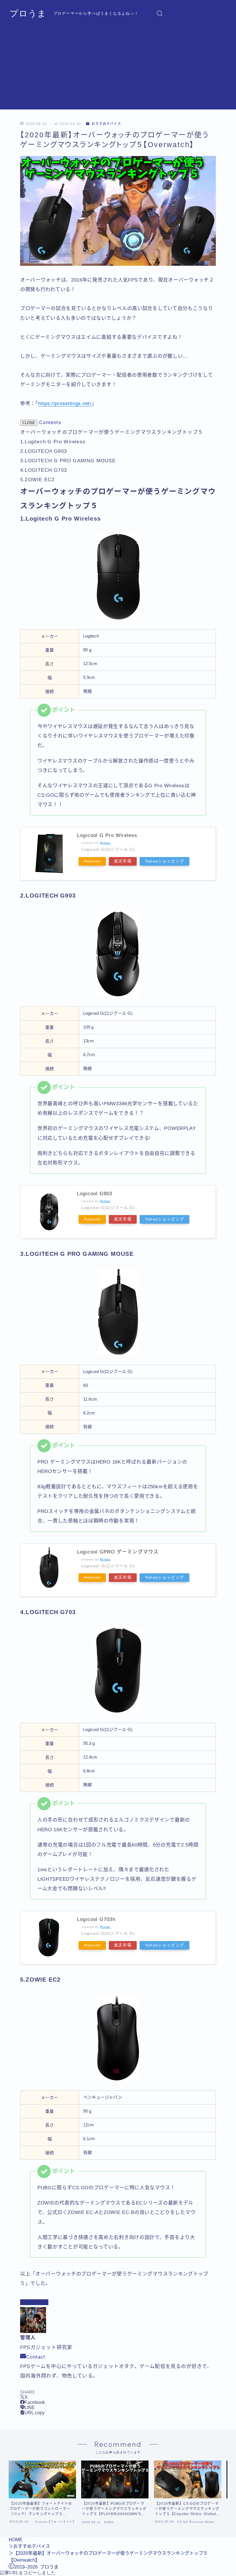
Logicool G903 (95, 1194)
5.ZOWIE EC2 (37, 480)
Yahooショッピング (164, 861)
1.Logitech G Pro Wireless (53, 442)
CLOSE (29, 423)
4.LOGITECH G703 (43, 470)
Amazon (92, 861)
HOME (16, 2540)
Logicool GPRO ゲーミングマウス (118, 1552)
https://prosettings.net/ (65, 404)
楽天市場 (123, 861)
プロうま (28, 13)
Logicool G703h (96, 1919)
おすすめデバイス (106, 124)
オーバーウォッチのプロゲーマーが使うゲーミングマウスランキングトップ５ (112, 432)
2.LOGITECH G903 (43, 451)
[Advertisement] (118, 69)
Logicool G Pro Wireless (107, 835)
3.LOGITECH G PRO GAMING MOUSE (68, 461)
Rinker (105, 843)
